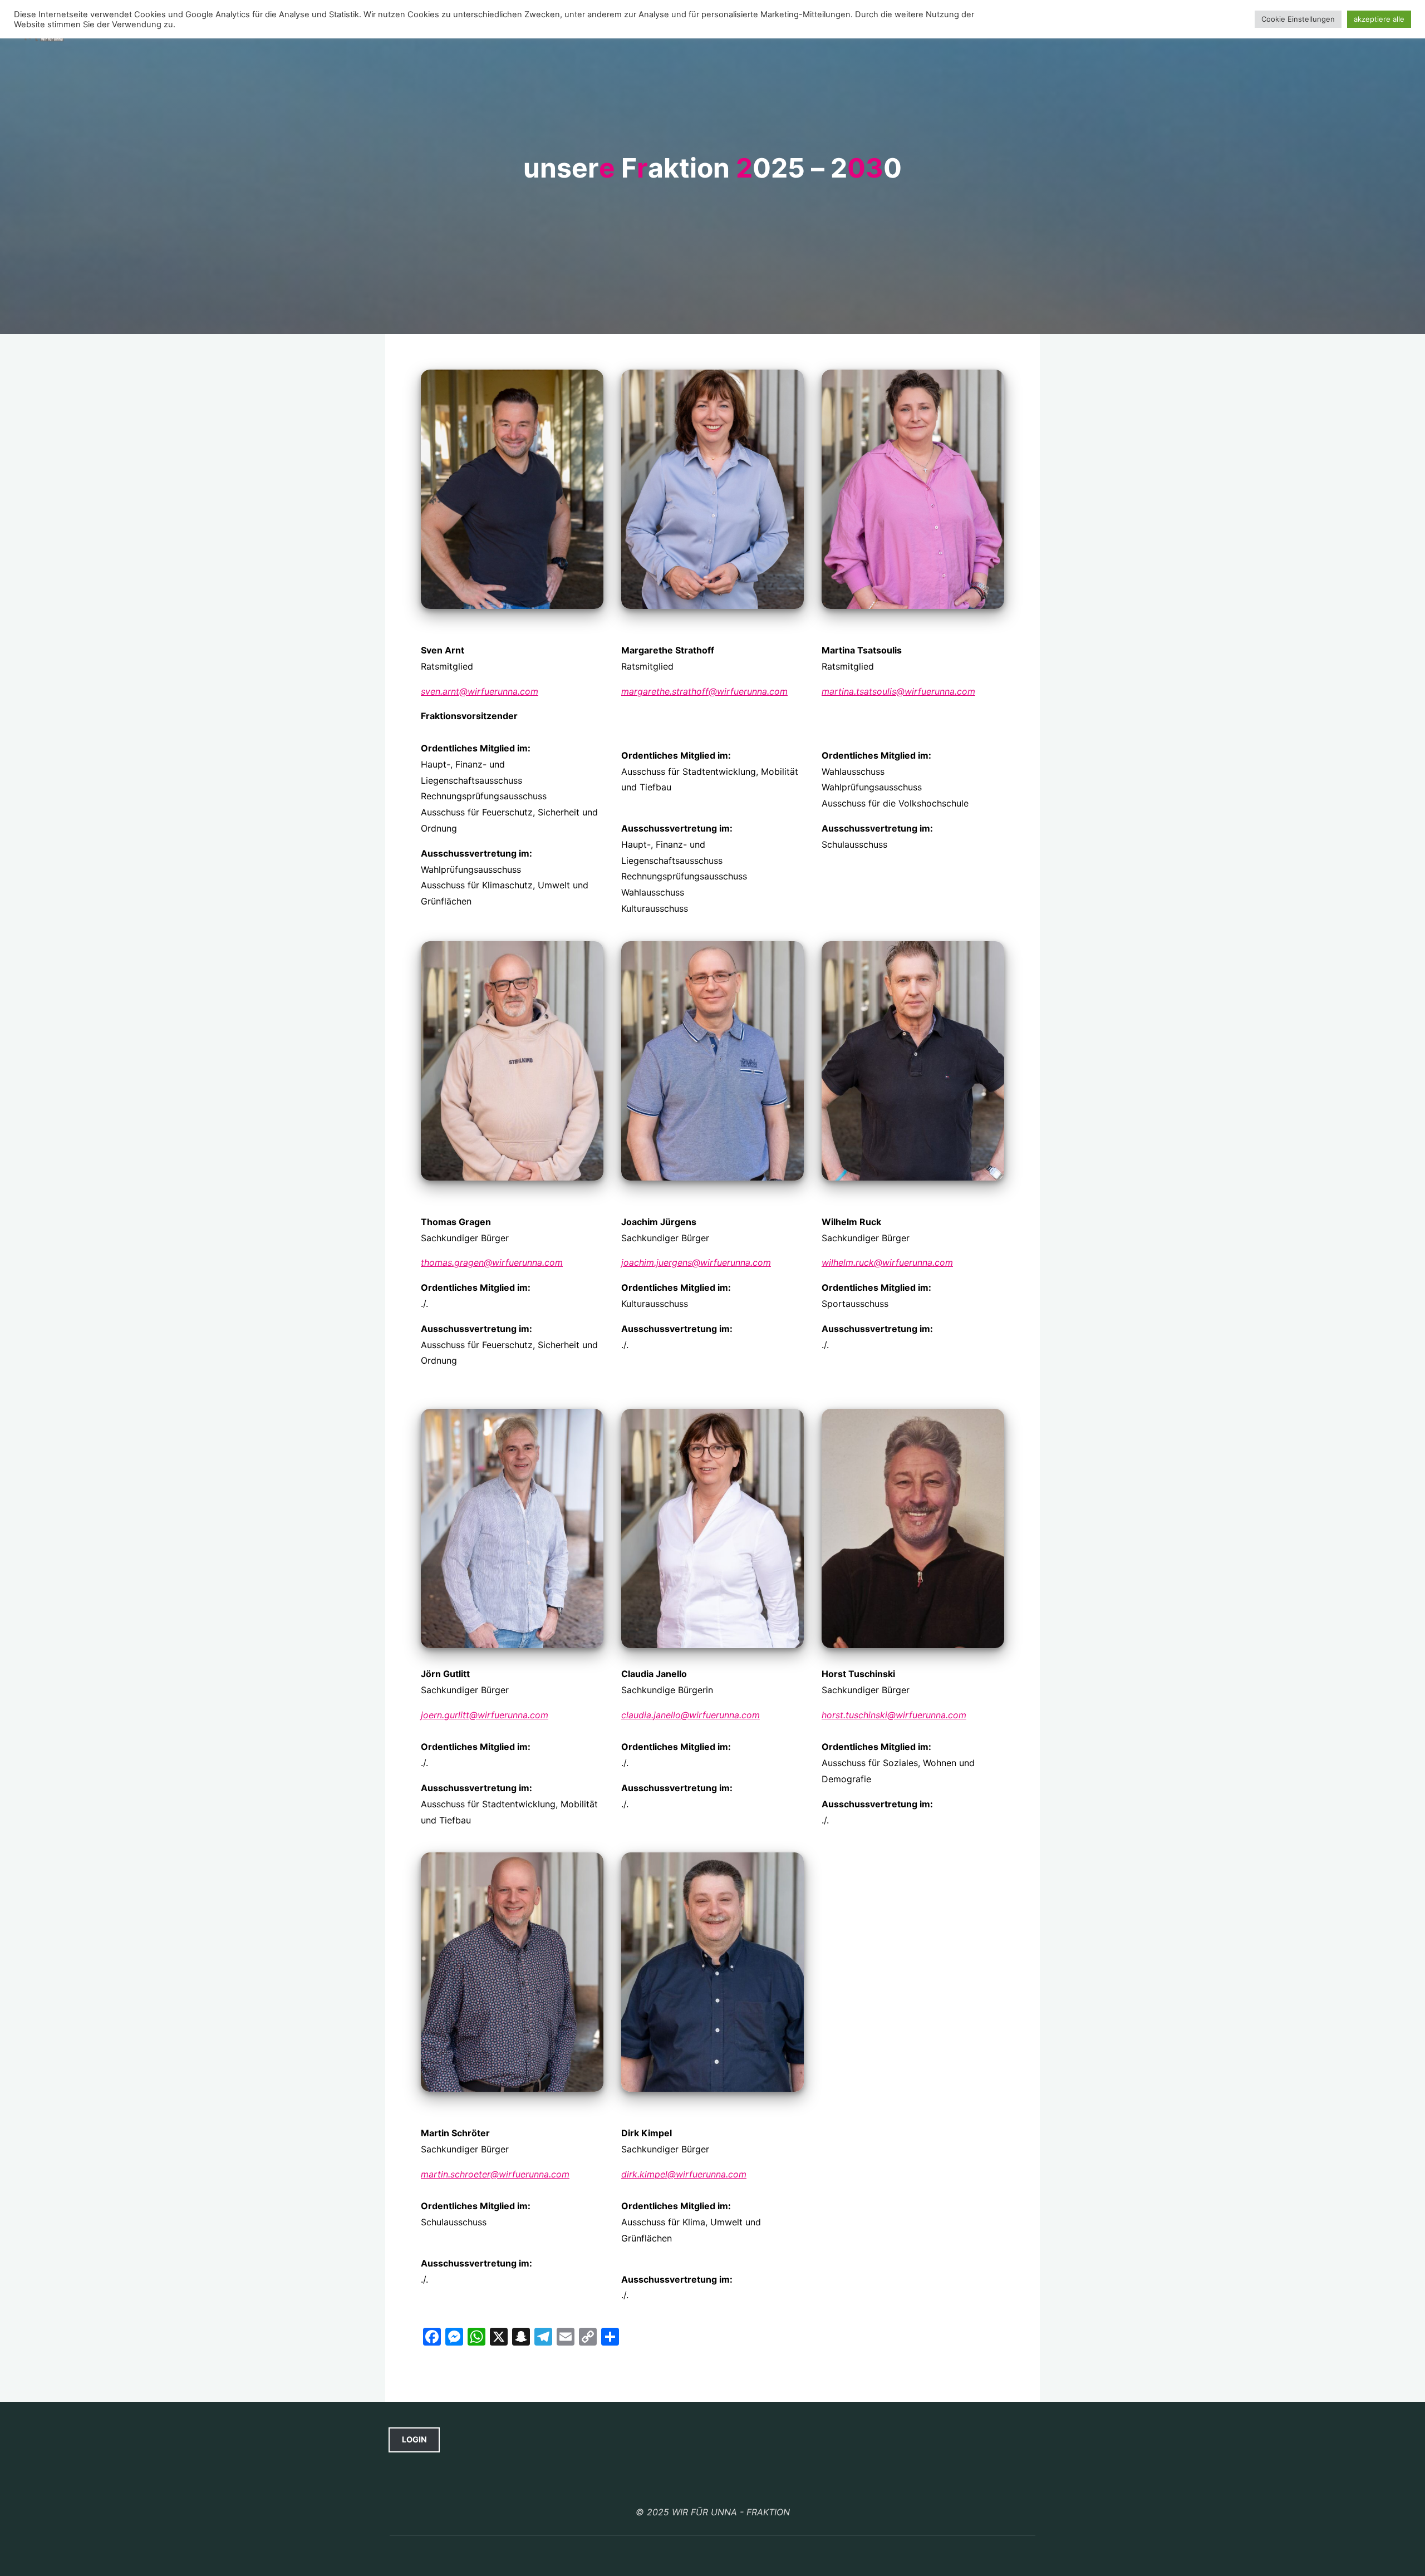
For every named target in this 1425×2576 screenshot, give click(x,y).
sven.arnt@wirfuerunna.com (480, 691)
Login (414, 2439)
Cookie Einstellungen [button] (1298, 19)
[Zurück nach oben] (712, 2485)
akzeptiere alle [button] (1379, 19)
